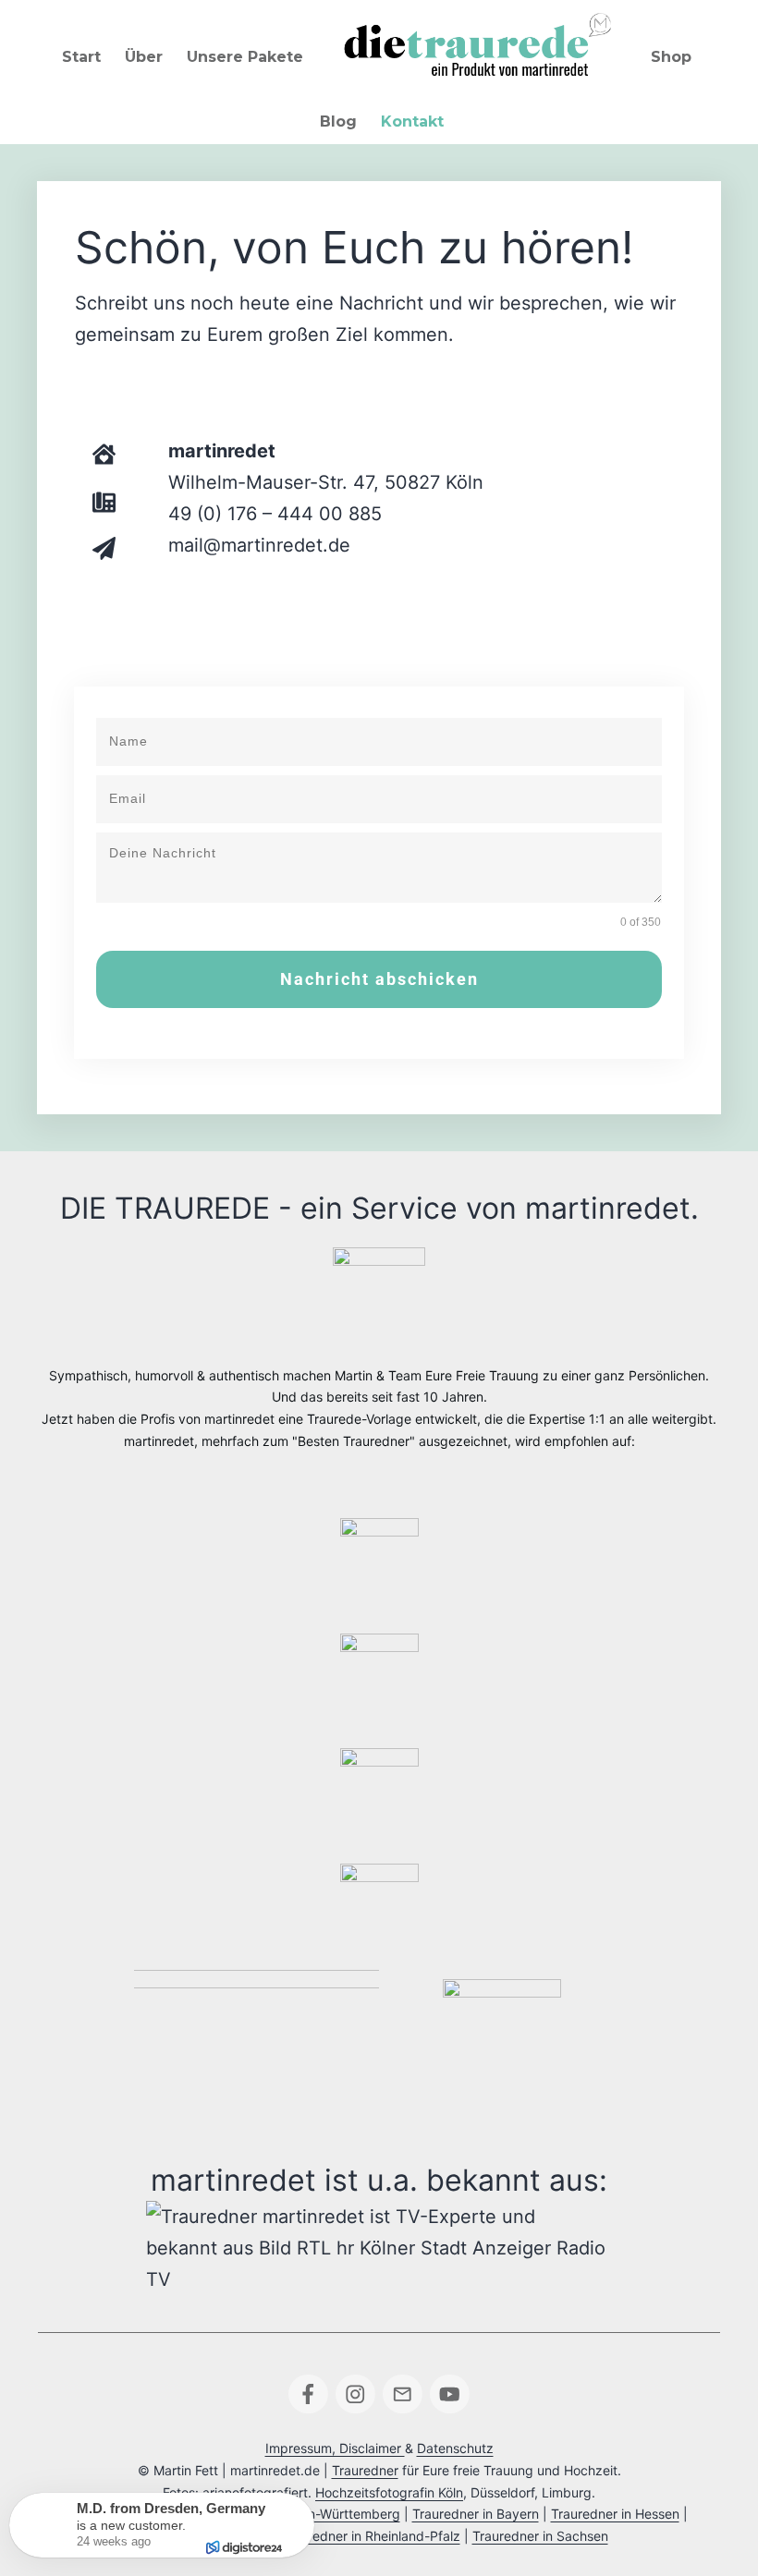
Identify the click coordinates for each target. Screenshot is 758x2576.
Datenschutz (455, 2448)
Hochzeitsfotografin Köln (389, 2492)
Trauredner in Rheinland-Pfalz (371, 2536)
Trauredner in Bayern (476, 2514)
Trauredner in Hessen (615, 2514)
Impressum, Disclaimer (335, 2448)
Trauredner (365, 2470)
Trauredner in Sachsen (540, 2536)
